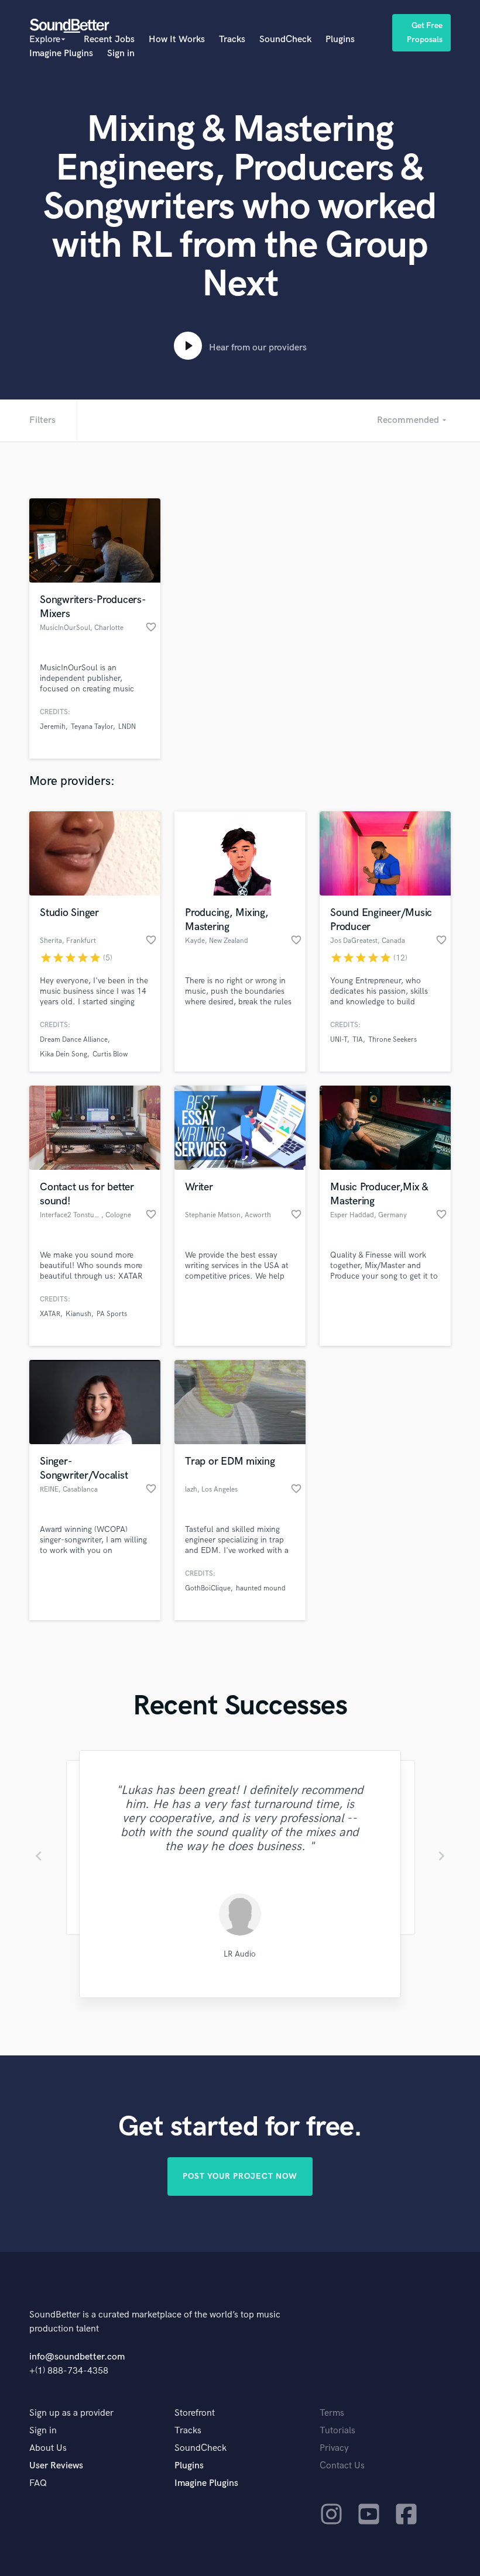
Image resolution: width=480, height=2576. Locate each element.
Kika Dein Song (64, 1054)
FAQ (38, 2483)
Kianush (78, 1314)
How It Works (177, 39)
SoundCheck (285, 39)
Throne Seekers (392, 1040)
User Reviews (56, 2466)
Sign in (121, 54)
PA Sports (112, 1314)
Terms (332, 2413)
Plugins (340, 39)
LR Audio (240, 1954)
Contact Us (342, 2466)
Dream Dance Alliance (74, 1040)
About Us (48, 2448)
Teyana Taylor (92, 727)
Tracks (232, 39)
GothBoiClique (208, 1588)
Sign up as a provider (71, 2413)
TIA (358, 1040)
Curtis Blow (110, 1054)
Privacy (334, 2448)
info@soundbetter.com (77, 2357)
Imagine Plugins (61, 54)
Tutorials (337, 2431)
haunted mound (261, 1588)
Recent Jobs (109, 39)
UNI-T (339, 1040)
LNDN (127, 727)
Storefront (195, 2413)
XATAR (50, 1314)
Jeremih (53, 727)
